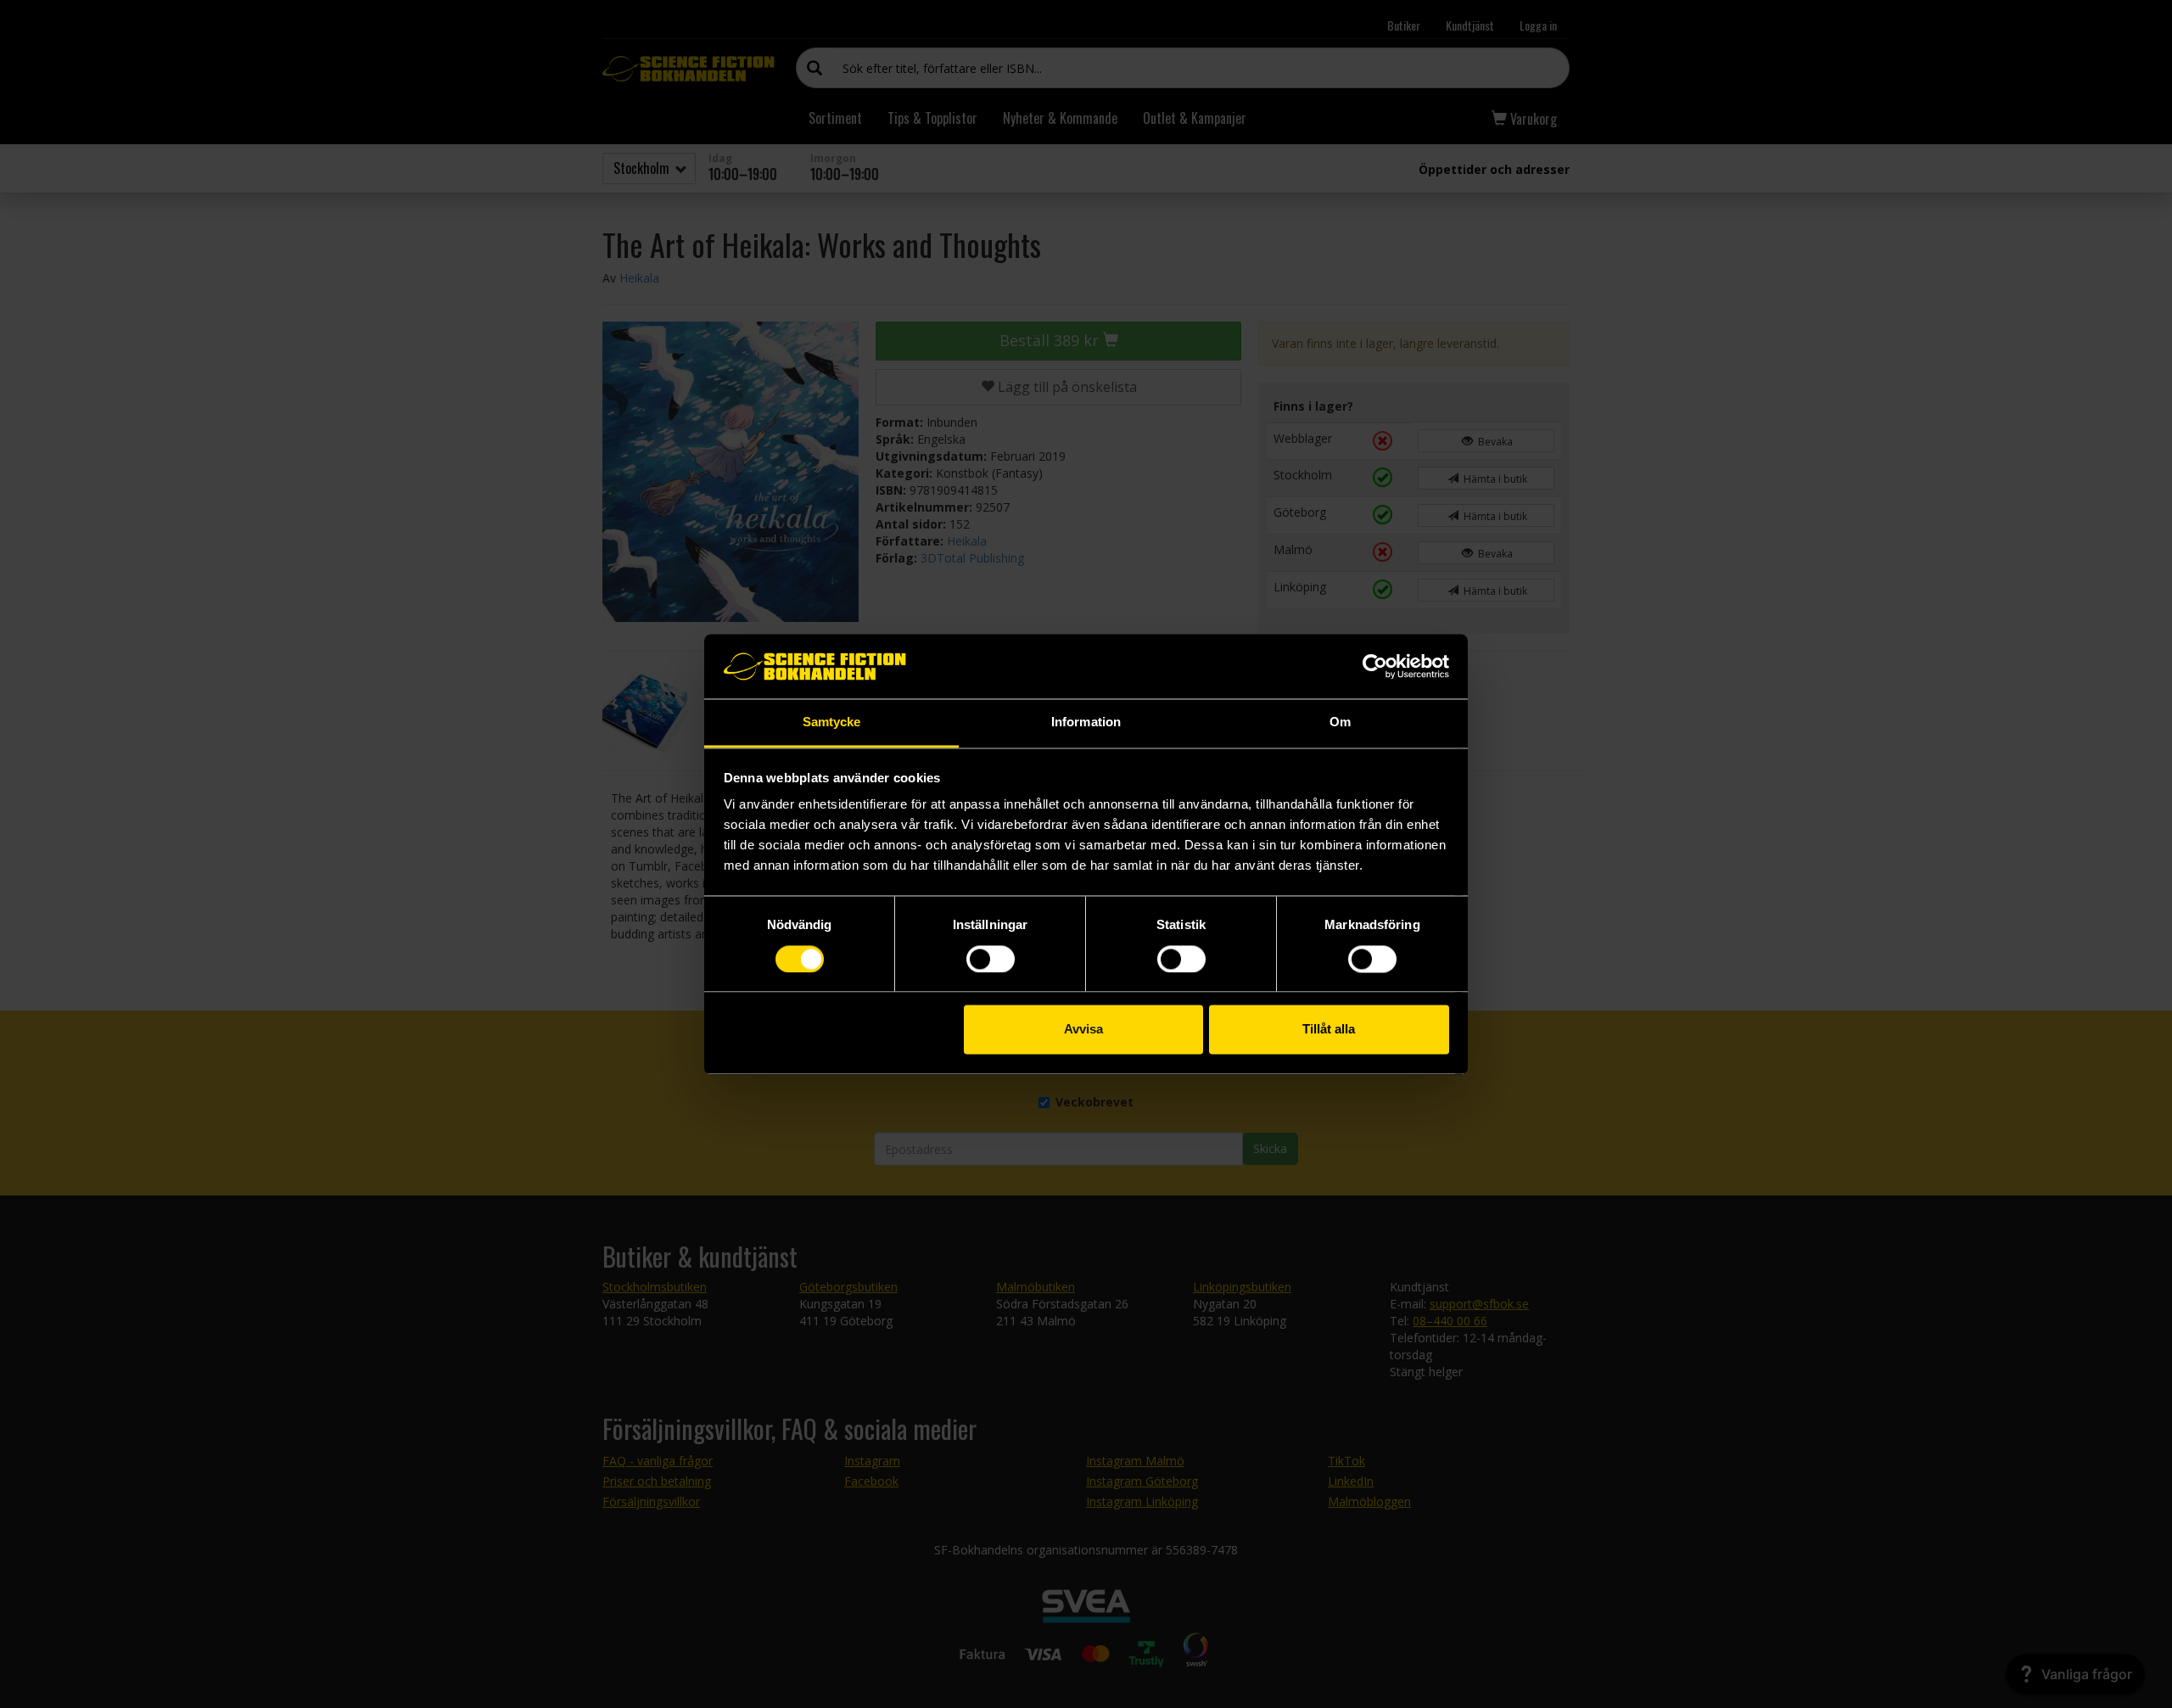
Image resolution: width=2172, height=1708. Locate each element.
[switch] (991, 959)
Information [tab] (1086, 722)
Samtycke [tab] (832, 722)
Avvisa (1083, 1030)
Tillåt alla (1329, 1030)
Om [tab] (1340, 722)
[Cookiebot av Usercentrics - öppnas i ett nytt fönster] (1375, 666)
